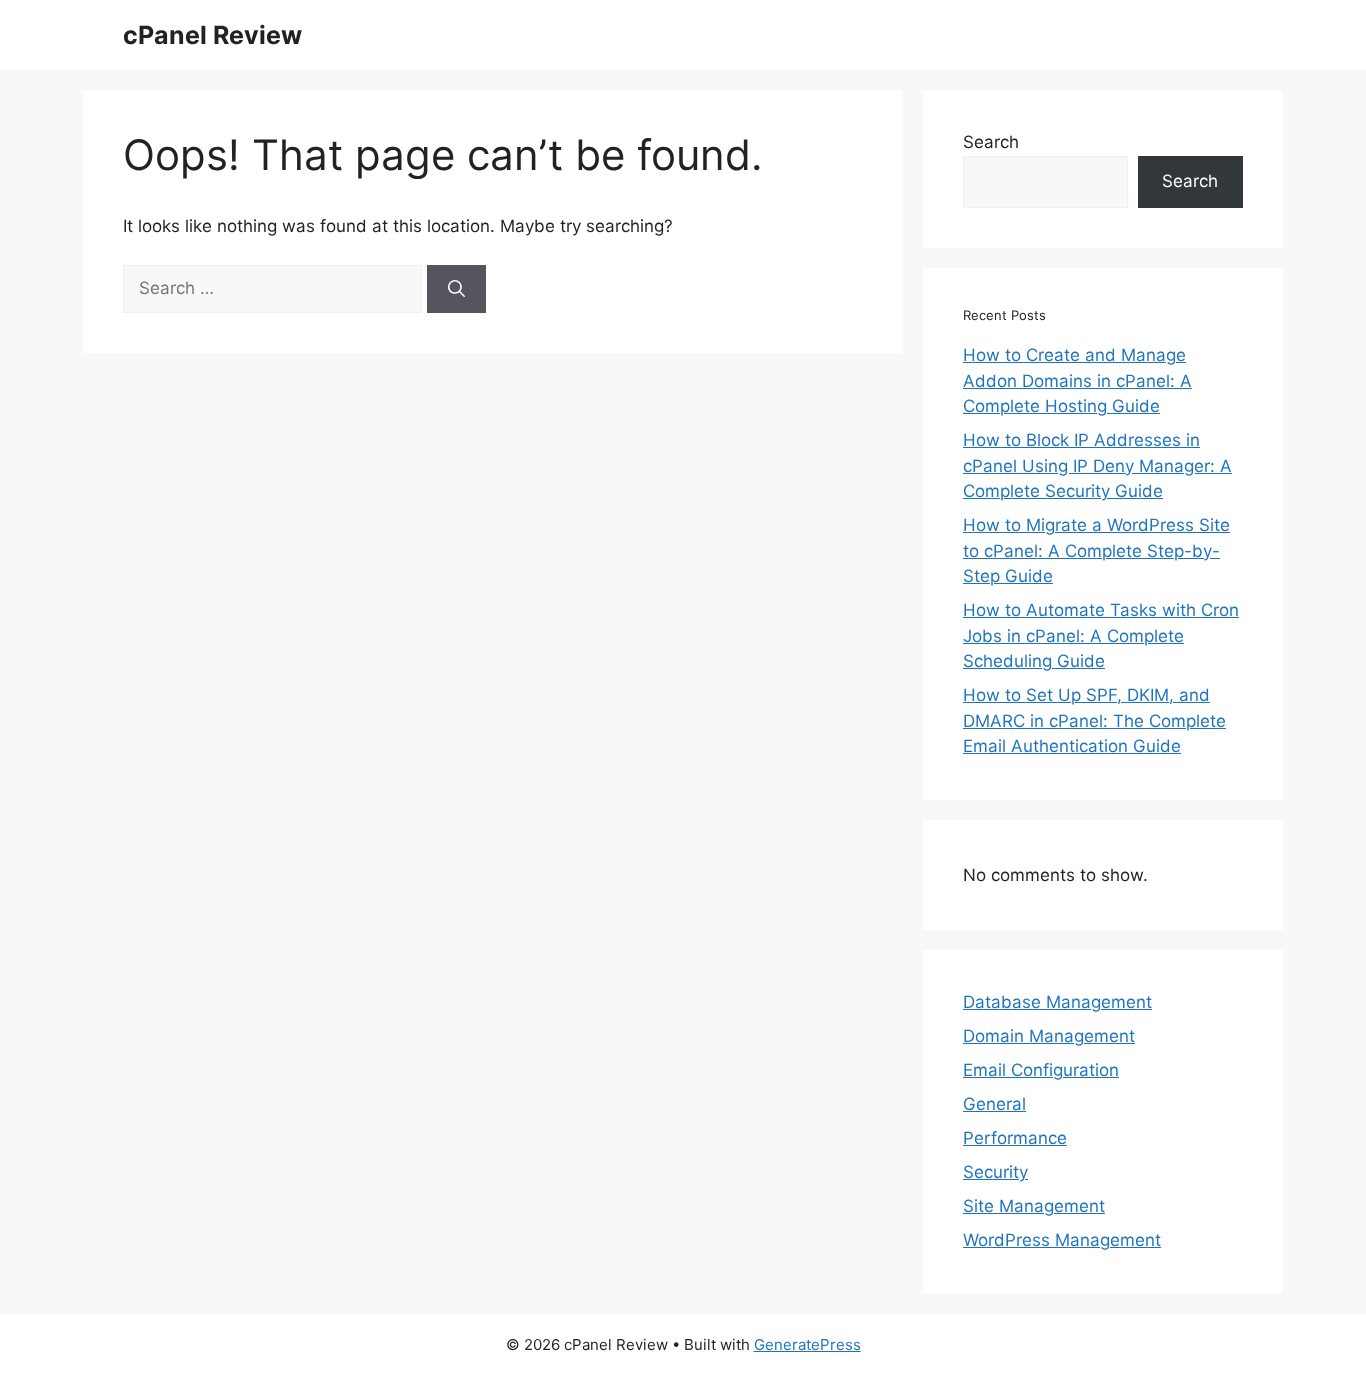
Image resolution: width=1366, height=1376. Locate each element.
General (994, 1104)
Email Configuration (1041, 1070)
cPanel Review (212, 35)
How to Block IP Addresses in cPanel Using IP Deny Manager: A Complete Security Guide (1097, 465)
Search (991, 142)
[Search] (456, 289)
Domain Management (1049, 1036)
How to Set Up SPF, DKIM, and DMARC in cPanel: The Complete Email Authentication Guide (1094, 720)
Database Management (1057, 1002)
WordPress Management (1062, 1240)
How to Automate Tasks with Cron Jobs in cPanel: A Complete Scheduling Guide (1101, 635)
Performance (1015, 1138)
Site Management (1034, 1206)
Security (995, 1172)
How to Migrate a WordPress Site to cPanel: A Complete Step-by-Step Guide (1096, 550)
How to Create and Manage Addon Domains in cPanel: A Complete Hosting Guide (1077, 380)
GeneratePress (807, 1344)
